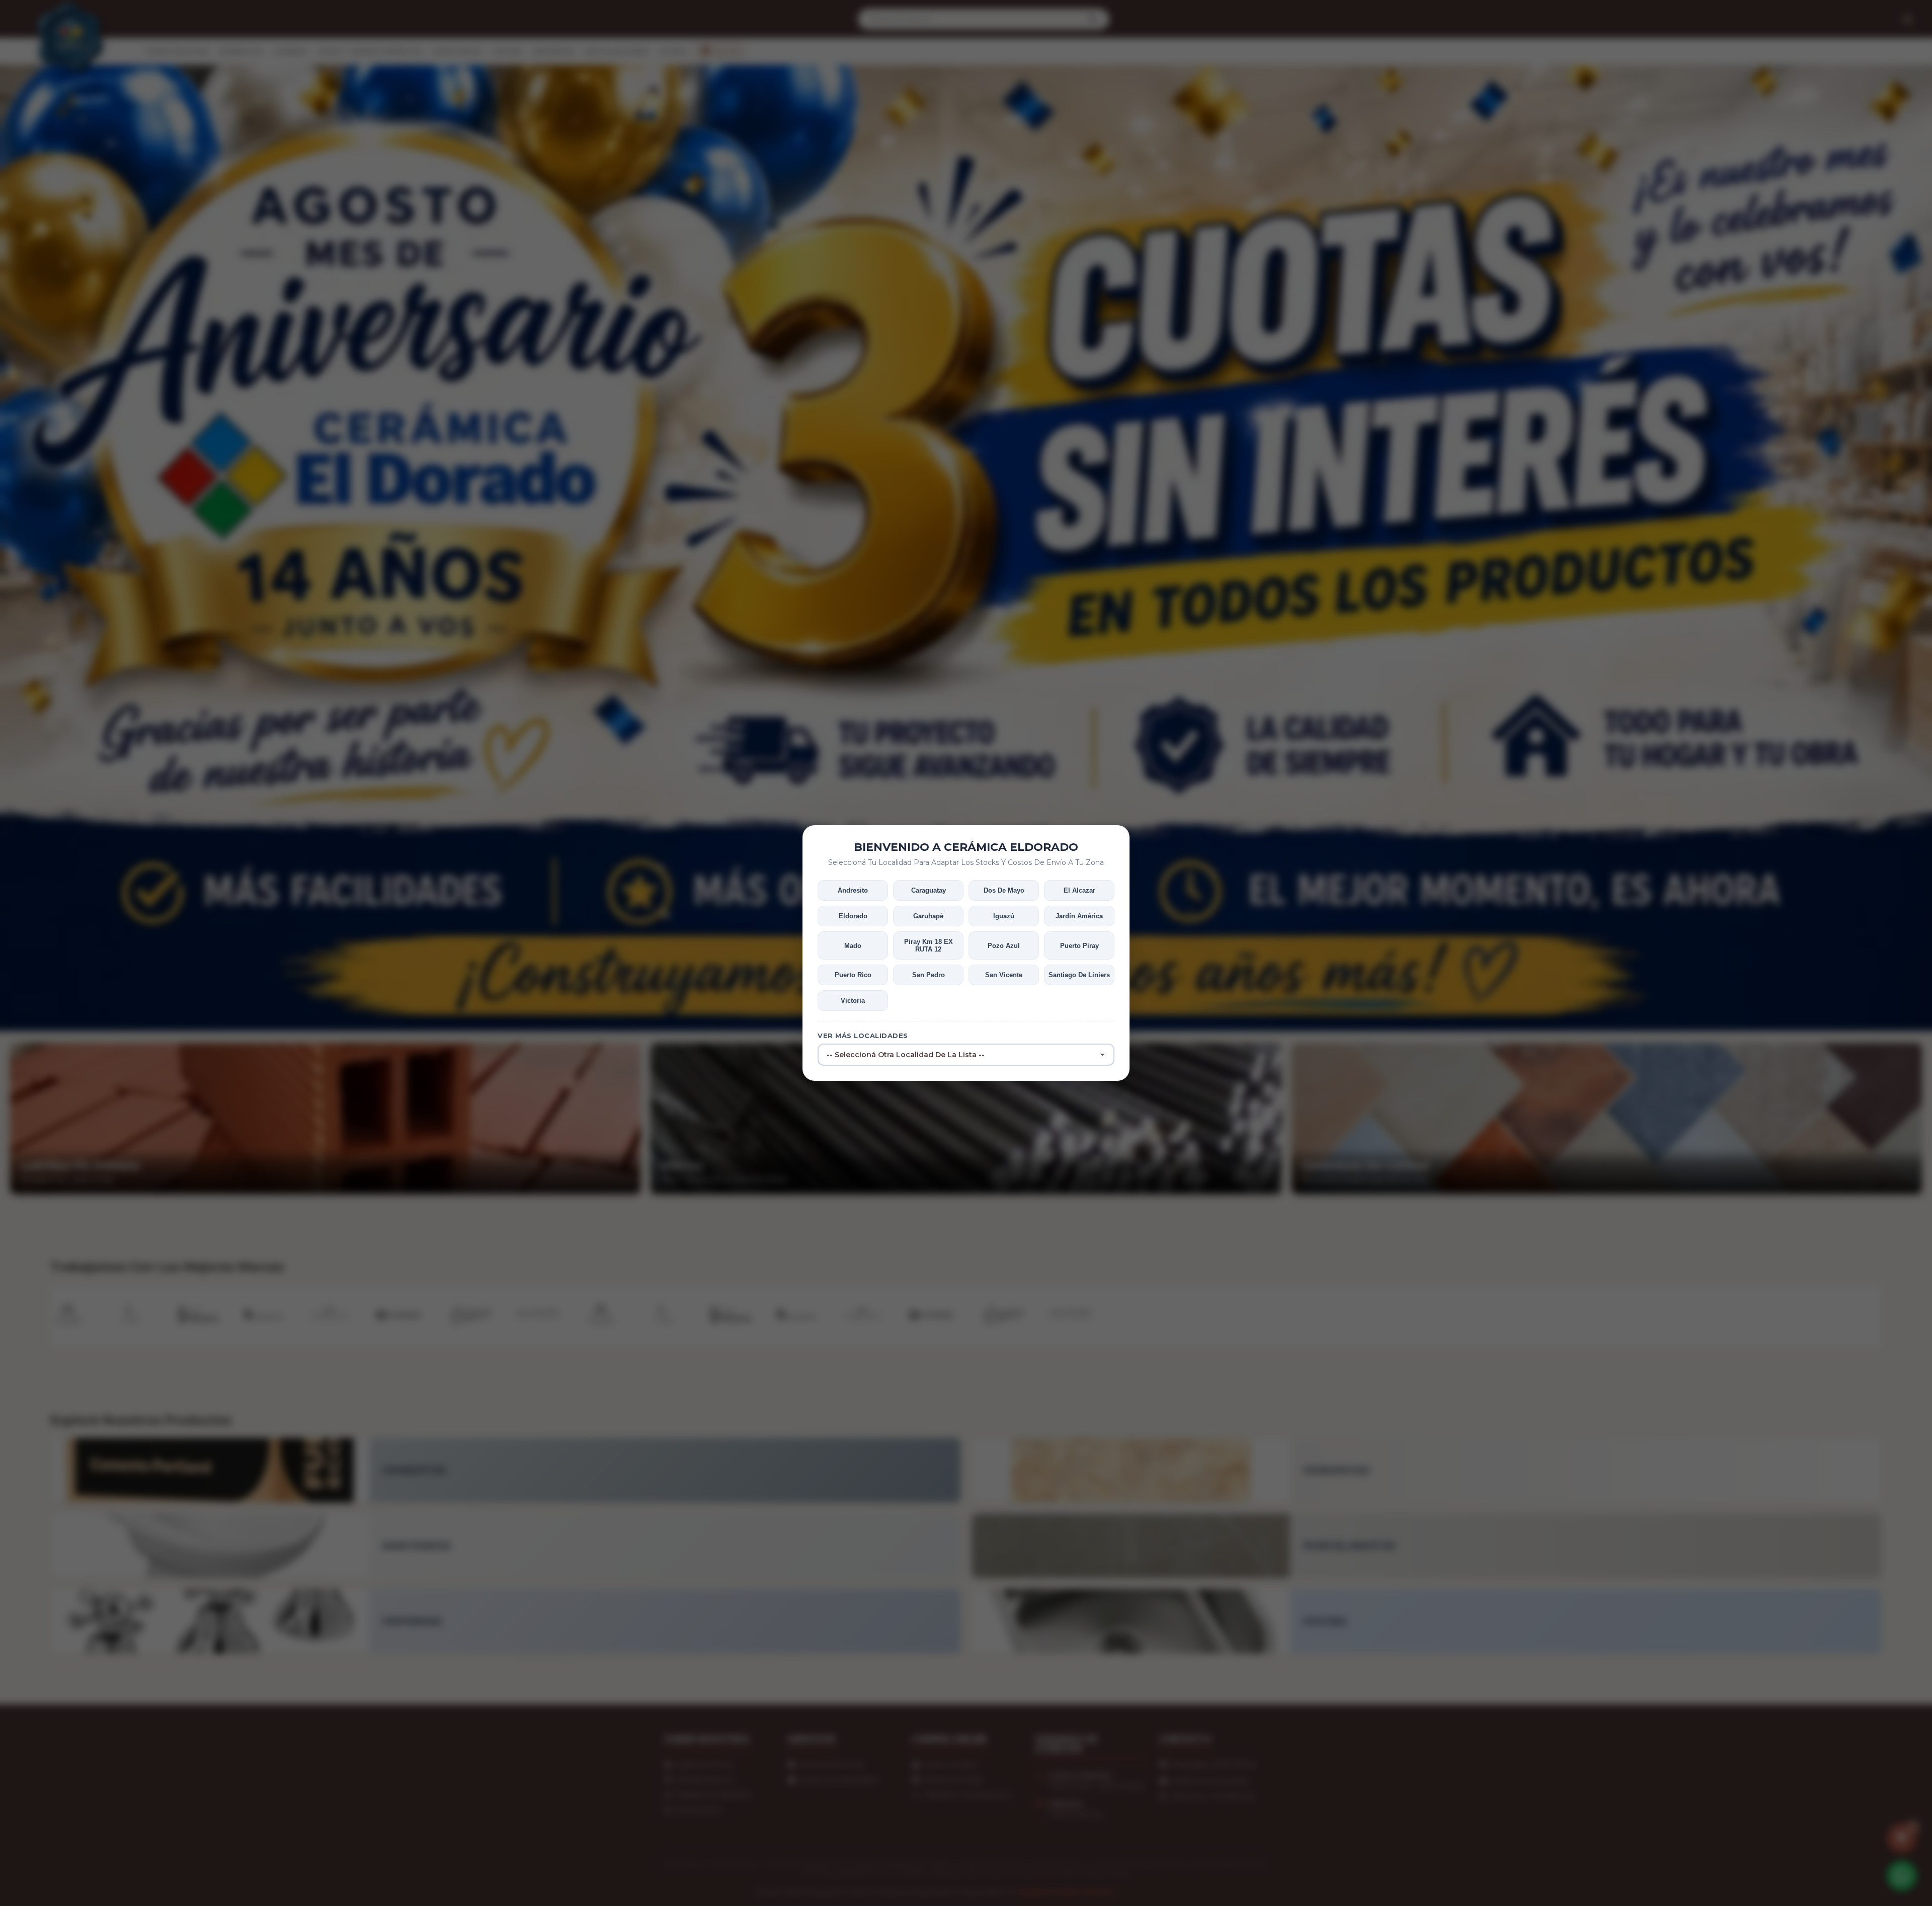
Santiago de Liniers (1079, 975)
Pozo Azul (1004, 946)
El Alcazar (1079, 890)
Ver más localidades (863, 1036)
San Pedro (929, 975)
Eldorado (853, 916)
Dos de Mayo (1004, 890)
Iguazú (1004, 916)
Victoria (853, 1001)
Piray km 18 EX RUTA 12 (929, 945)
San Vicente (1004, 975)
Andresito (853, 890)
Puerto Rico (853, 975)
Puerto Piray (1079, 946)
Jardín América (1079, 916)
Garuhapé (928, 916)
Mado (853, 946)
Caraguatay (929, 890)
